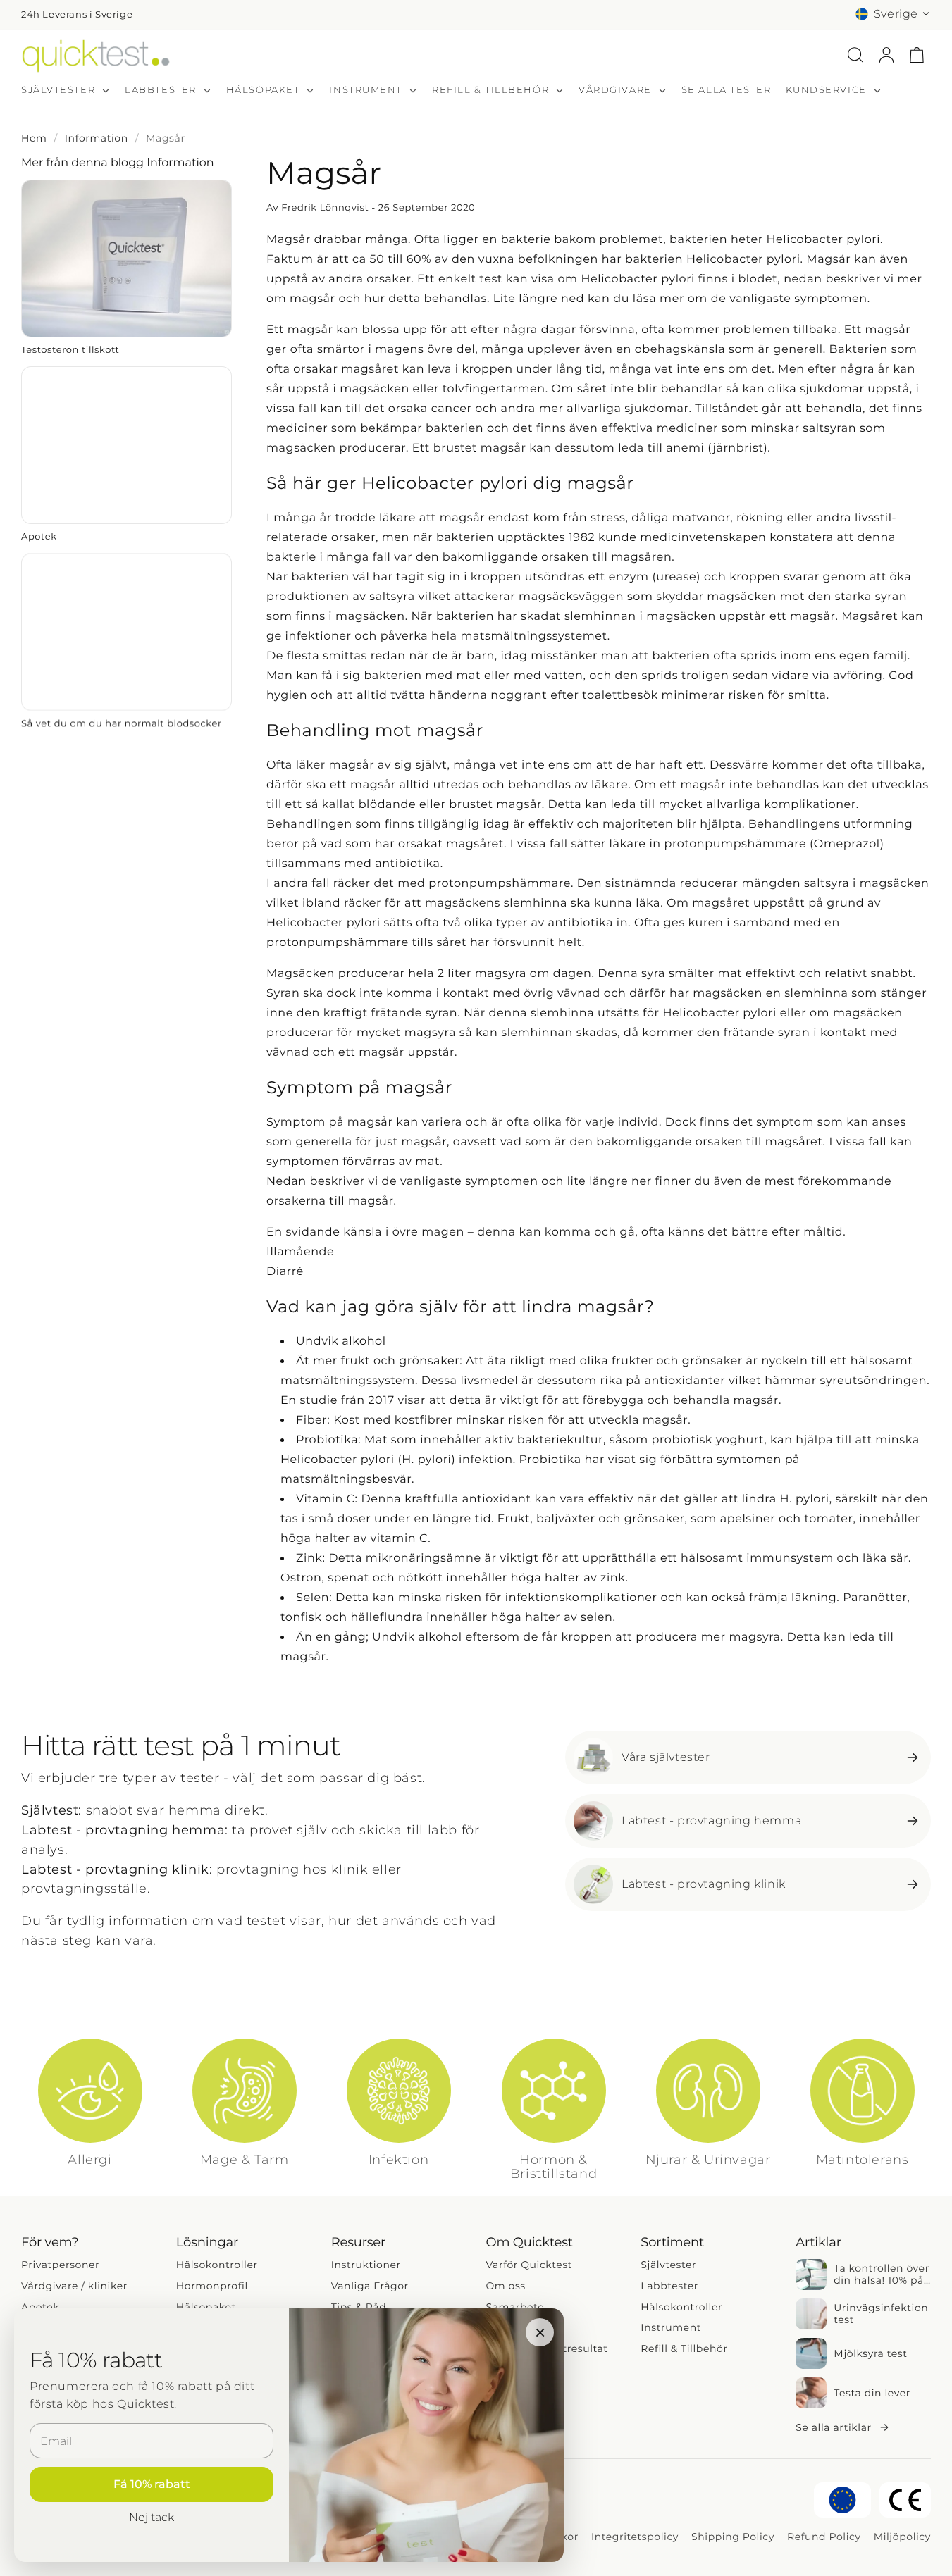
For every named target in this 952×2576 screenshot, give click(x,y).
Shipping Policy (733, 2537)
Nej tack (152, 2517)
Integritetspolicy (635, 2537)
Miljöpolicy (902, 2537)
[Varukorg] (917, 55)
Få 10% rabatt (152, 2484)
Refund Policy (824, 2537)
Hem (34, 138)
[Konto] (886, 55)
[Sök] (855, 55)
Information (97, 138)
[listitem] (126, 268)
